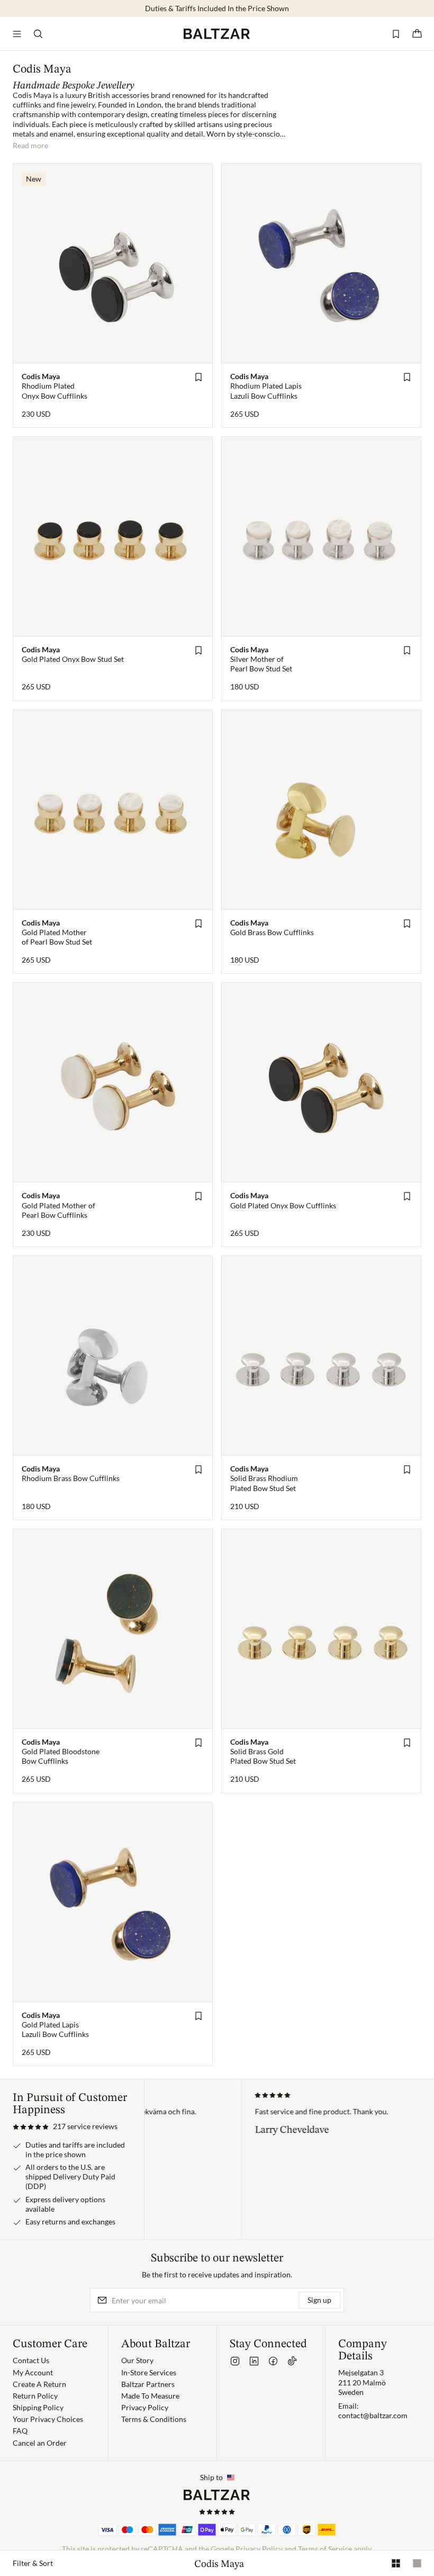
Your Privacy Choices (48, 2419)
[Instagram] (235, 2361)
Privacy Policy (145, 2407)
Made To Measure (150, 2396)
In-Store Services (149, 2372)
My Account (33, 2372)
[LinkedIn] (254, 2361)
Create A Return (39, 2384)
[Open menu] (17, 34)
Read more (30, 145)
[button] (65, 2126)
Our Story (137, 2360)
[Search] (38, 34)
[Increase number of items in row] (396, 2563)
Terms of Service (325, 2549)
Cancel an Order (40, 2443)
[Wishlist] (396, 34)
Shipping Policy (38, 2407)
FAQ (20, 2431)
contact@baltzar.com (373, 2415)
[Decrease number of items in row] (417, 2563)
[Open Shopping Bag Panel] (417, 34)
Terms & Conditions (154, 2419)
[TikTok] (292, 2361)
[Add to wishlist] (198, 377)
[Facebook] (273, 2361)
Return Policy (35, 2396)
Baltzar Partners (148, 2384)
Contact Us (31, 2360)
